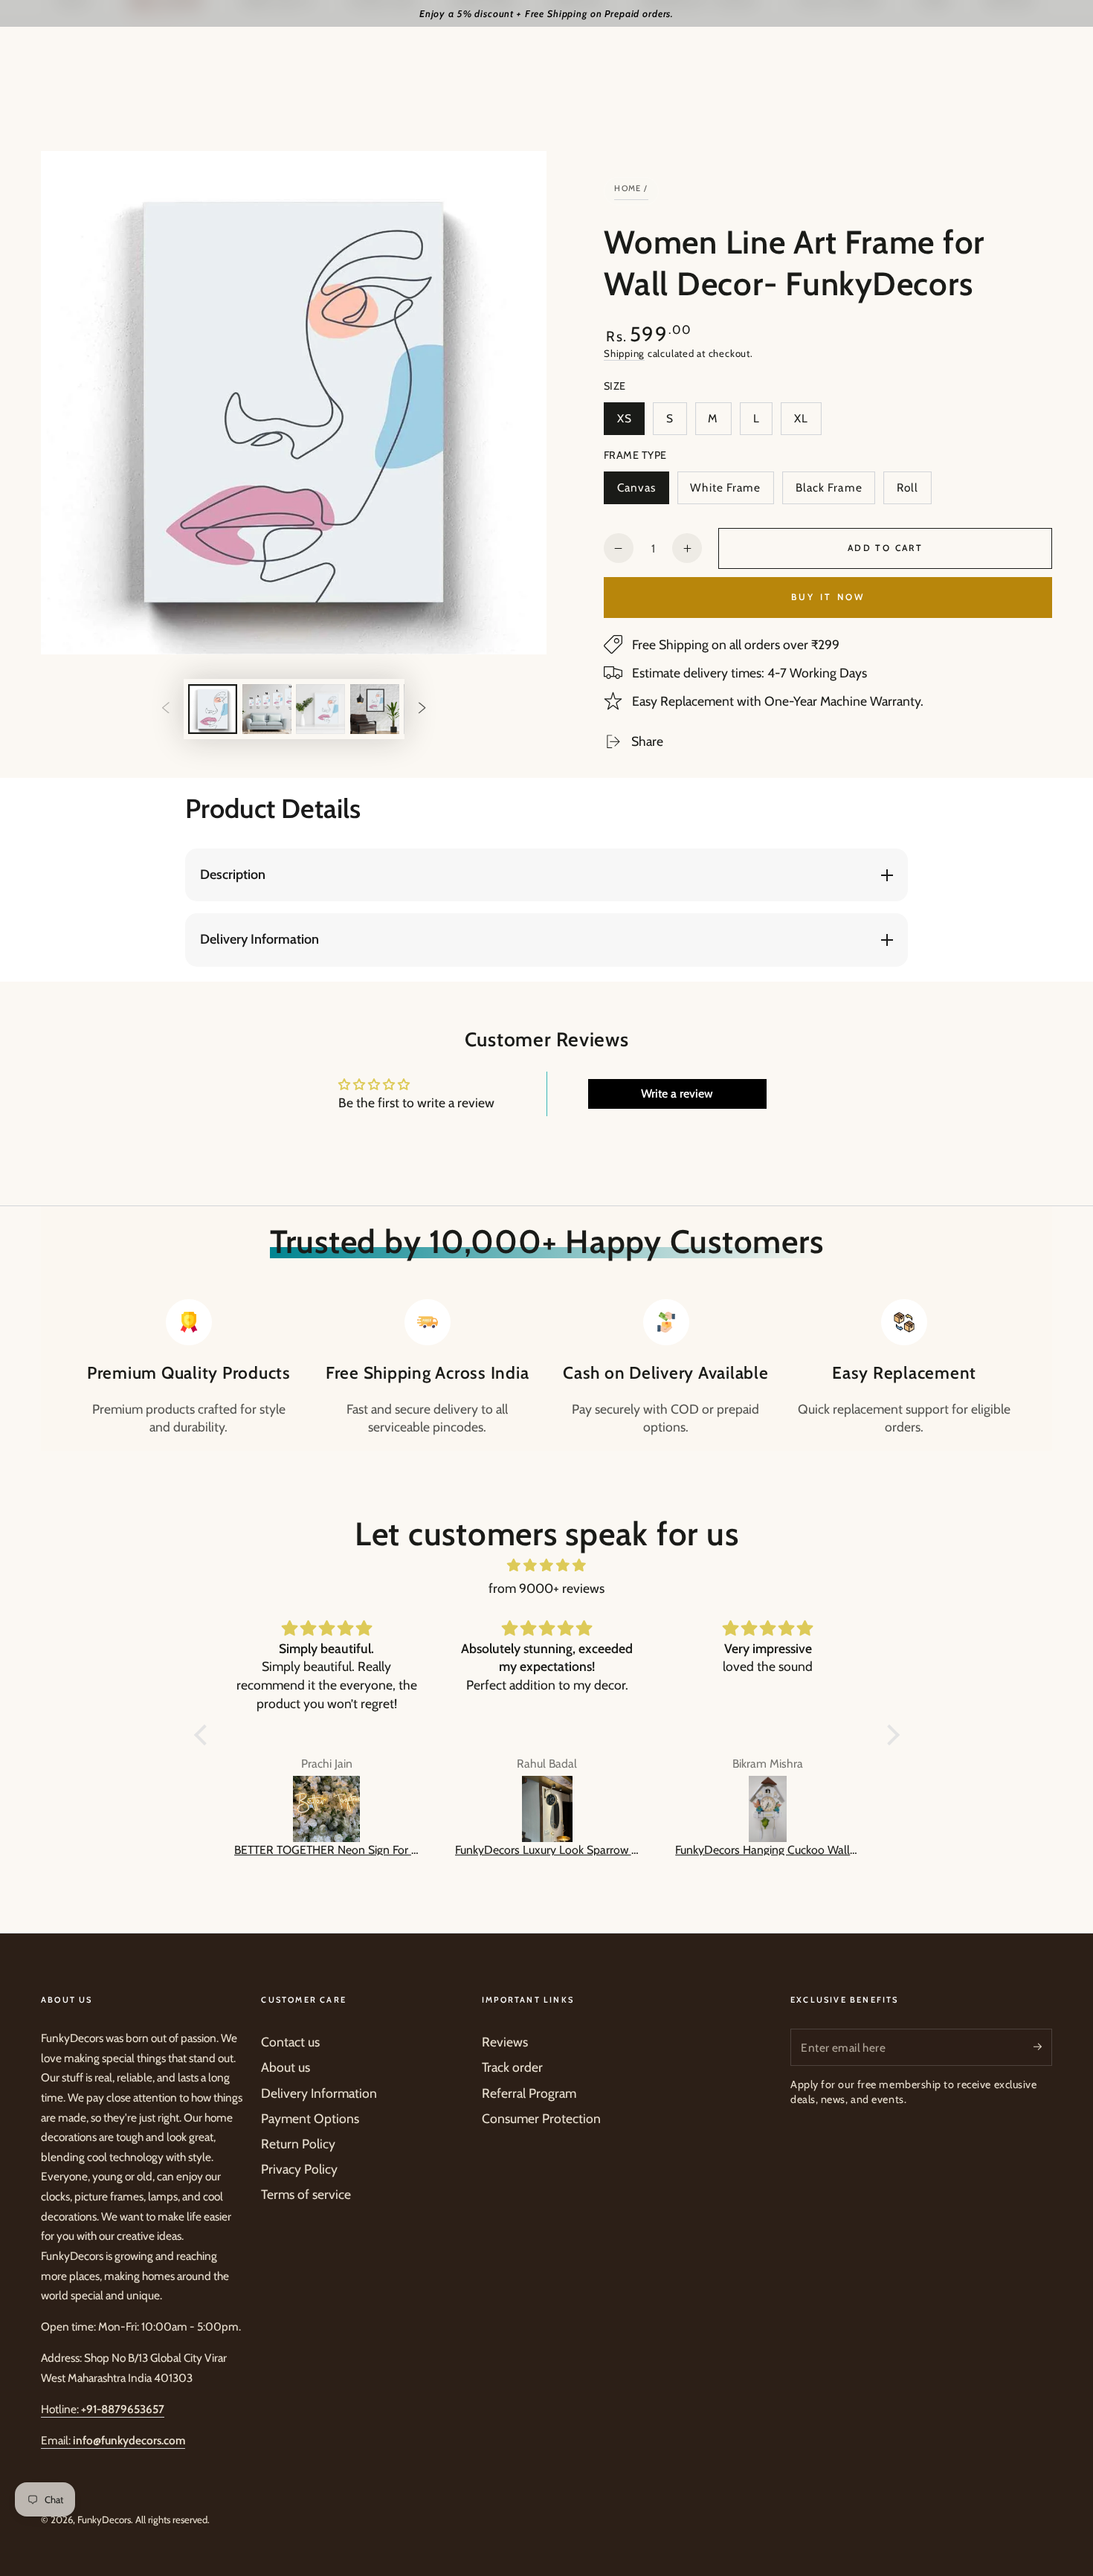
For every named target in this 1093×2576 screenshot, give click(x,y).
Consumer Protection (541, 2118)
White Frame (725, 492)
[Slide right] (422, 709)
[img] (547, 1565)
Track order (512, 2067)
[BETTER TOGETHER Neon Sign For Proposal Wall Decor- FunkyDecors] (327, 1809)
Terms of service (306, 2194)
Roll (914, 492)
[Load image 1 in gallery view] (213, 709)
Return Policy (298, 2144)
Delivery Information (319, 2093)
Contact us (290, 2042)
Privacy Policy (299, 2169)
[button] (204, 1735)
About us (286, 2067)
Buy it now (828, 597)
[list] (546, 1368)
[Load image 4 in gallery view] (375, 709)
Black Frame (829, 492)
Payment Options (310, 2118)
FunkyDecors (104, 2519)
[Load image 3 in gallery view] (320, 709)
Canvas (643, 492)
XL (807, 423)
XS (631, 423)
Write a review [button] (677, 1094)
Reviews (505, 2042)
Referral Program (529, 2093)
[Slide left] (165, 709)
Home (628, 188)
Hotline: (103, 2409)
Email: (113, 2440)
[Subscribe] (1043, 2047)
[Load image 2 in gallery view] (267, 709)
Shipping (624, 353)
